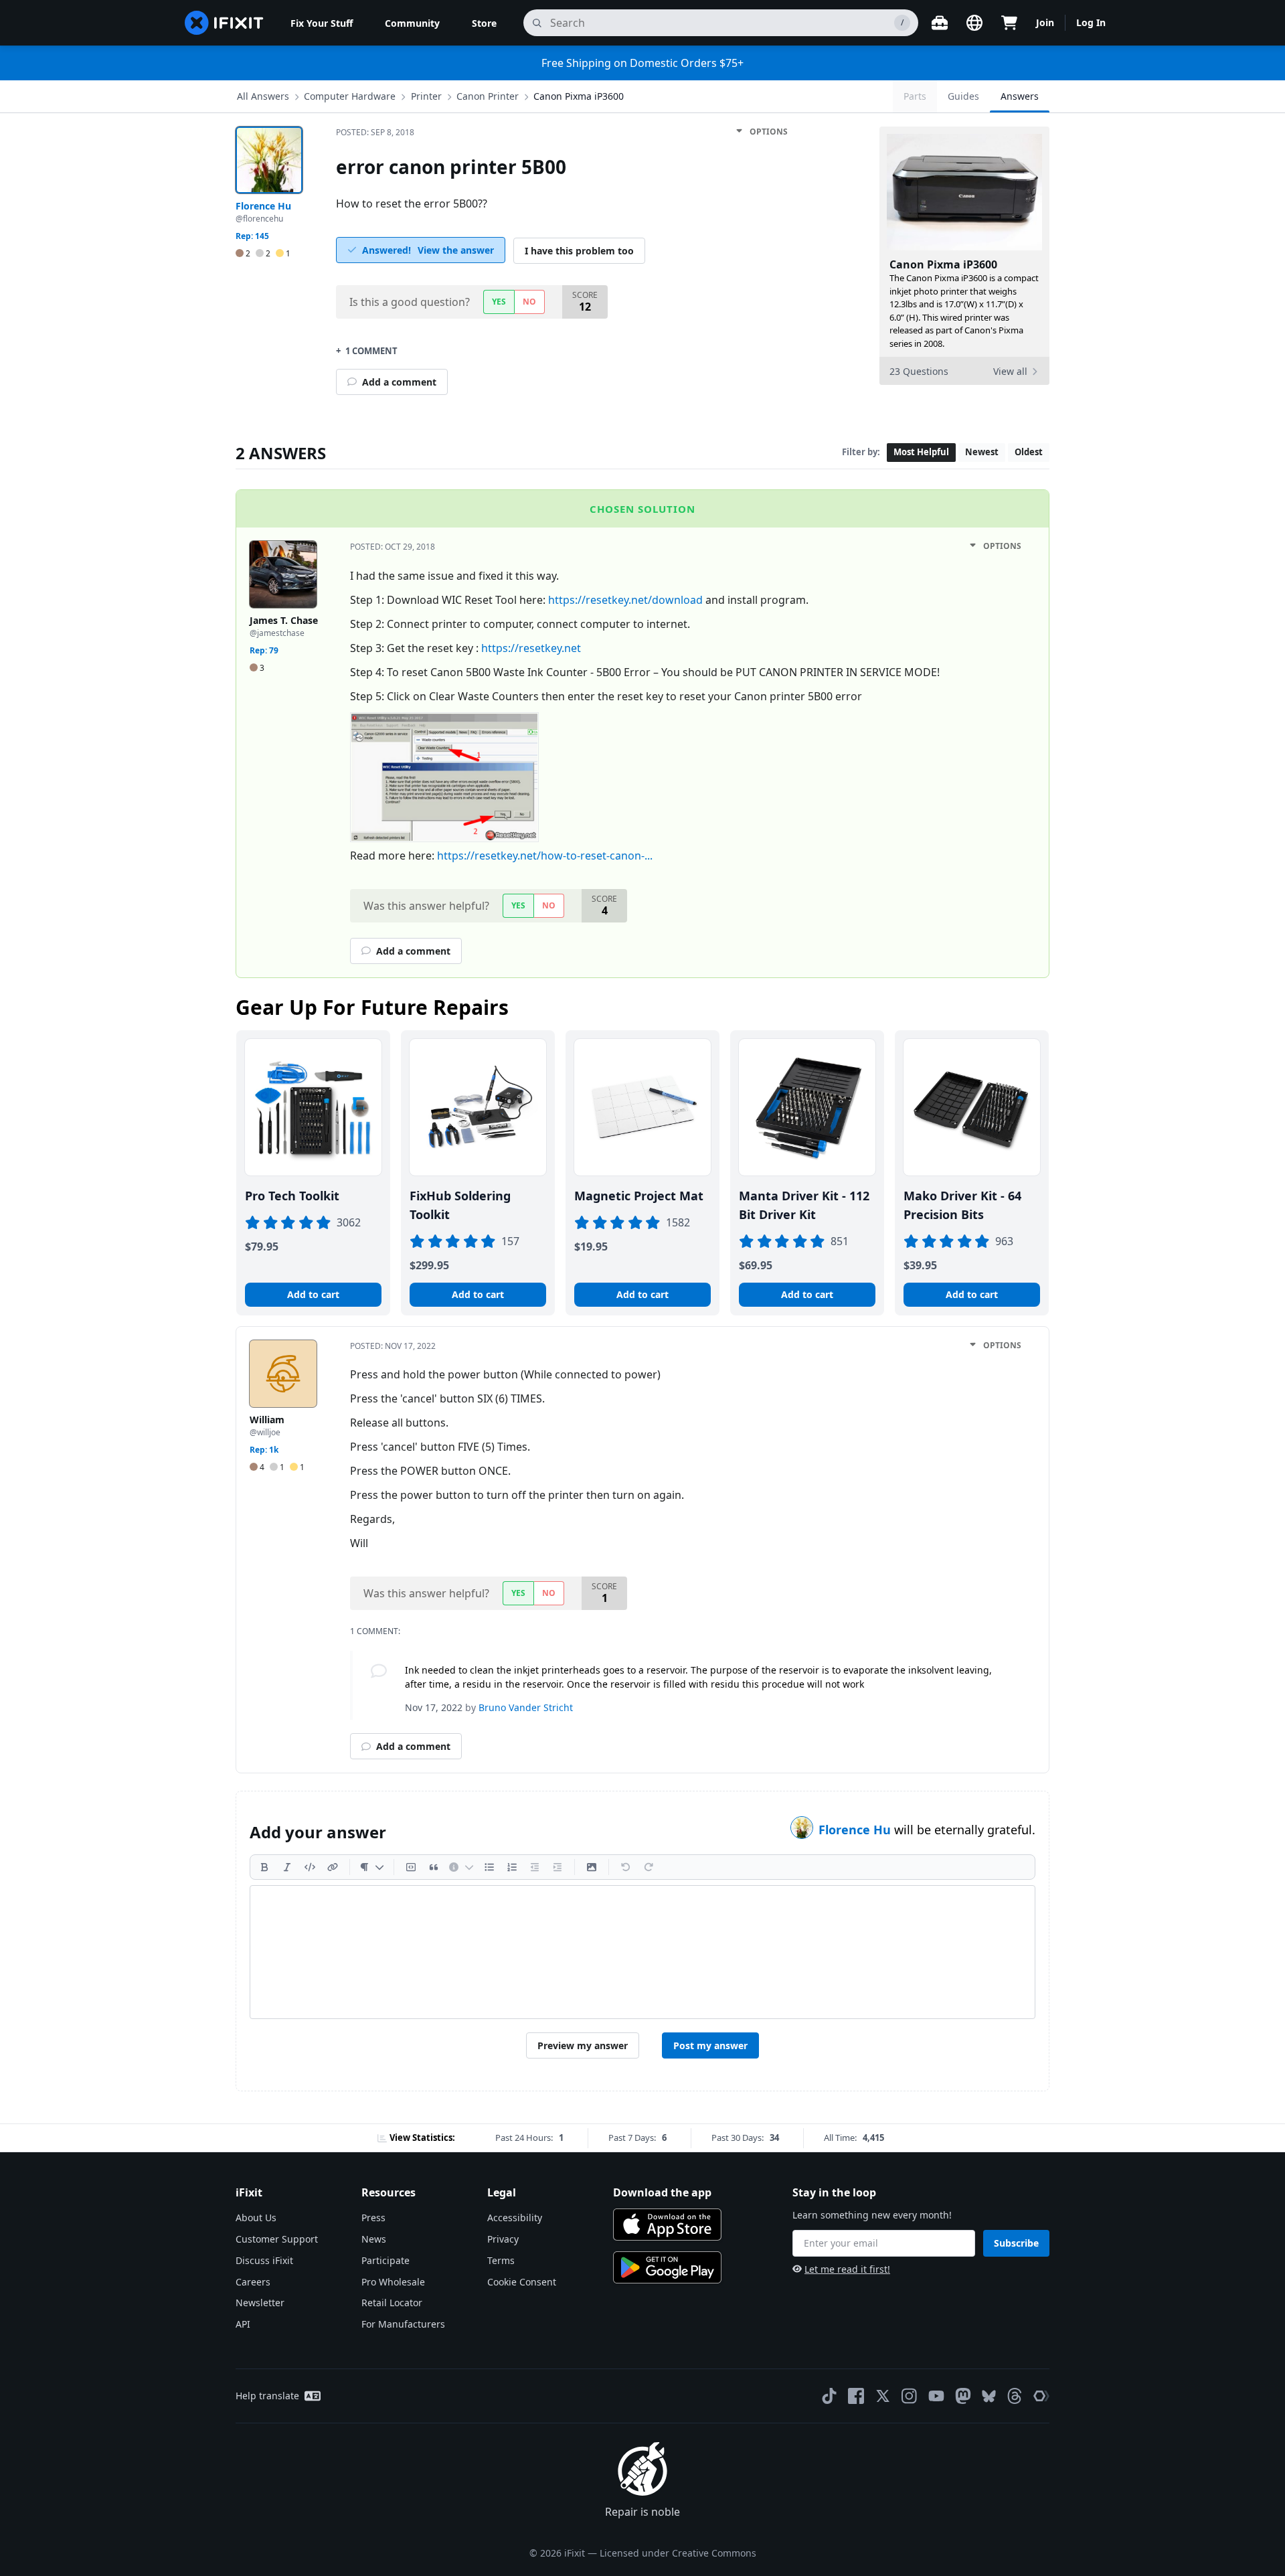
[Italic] (287, 1867)
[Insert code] (310, 1867)
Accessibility (515, 2218)
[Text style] (372, 1867)
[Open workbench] (940, 23)
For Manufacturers (403, 2324)
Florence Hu (856, 1830)
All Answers (263, 96)
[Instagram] (910, 2396)
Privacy (503, 2239)
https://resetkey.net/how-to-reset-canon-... (545, 856)
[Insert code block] (411, 1867)
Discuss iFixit (264, 2260)
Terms (501, 2260)
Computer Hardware (350, 96)
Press (373, 2218)
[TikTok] (829, 2396)
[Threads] (1015, 2396)
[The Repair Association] (1041, 2396)
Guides (963, 96)
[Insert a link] (333, 1867)
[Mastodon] (963, 2396)
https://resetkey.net (531, 648)
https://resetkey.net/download (625, 600)
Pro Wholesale (393, 2282)
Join (1045, 22)
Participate (385, 2260)
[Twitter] (883, 2396)
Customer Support (277, 2239)
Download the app (662, 2192)
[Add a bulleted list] (489, 1867)
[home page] (224, 23)
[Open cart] (1009, 23)
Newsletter (260, 2303)
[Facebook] (856, 2396)
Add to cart (313, 1294)
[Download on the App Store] (667, 2225)
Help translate (267, 2396)
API (243, 2324)
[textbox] (642, 1952)
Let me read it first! (847, 2269)
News (374, 2239)
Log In (1091, 22)
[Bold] (264, 1867)
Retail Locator (392, 2303)
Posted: (375, 132)
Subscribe (1016, 2243)
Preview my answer (583, 2045)
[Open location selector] (974, 23)
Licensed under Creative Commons (678, 2553)
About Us (256, 2218)
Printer (426, 96)
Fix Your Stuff (322, 23)
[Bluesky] (989, 2396)
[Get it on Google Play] (667, 2267)
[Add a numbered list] (512, 1867)
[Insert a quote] (434, 1867)
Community (412, 23)
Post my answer (710, 2045)
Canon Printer (488, 96)
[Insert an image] (592, 1867)
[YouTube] (936, 2396)
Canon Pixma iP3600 (579, 96)
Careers (253, 2282)
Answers (1020, 96)
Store (484, 23)
